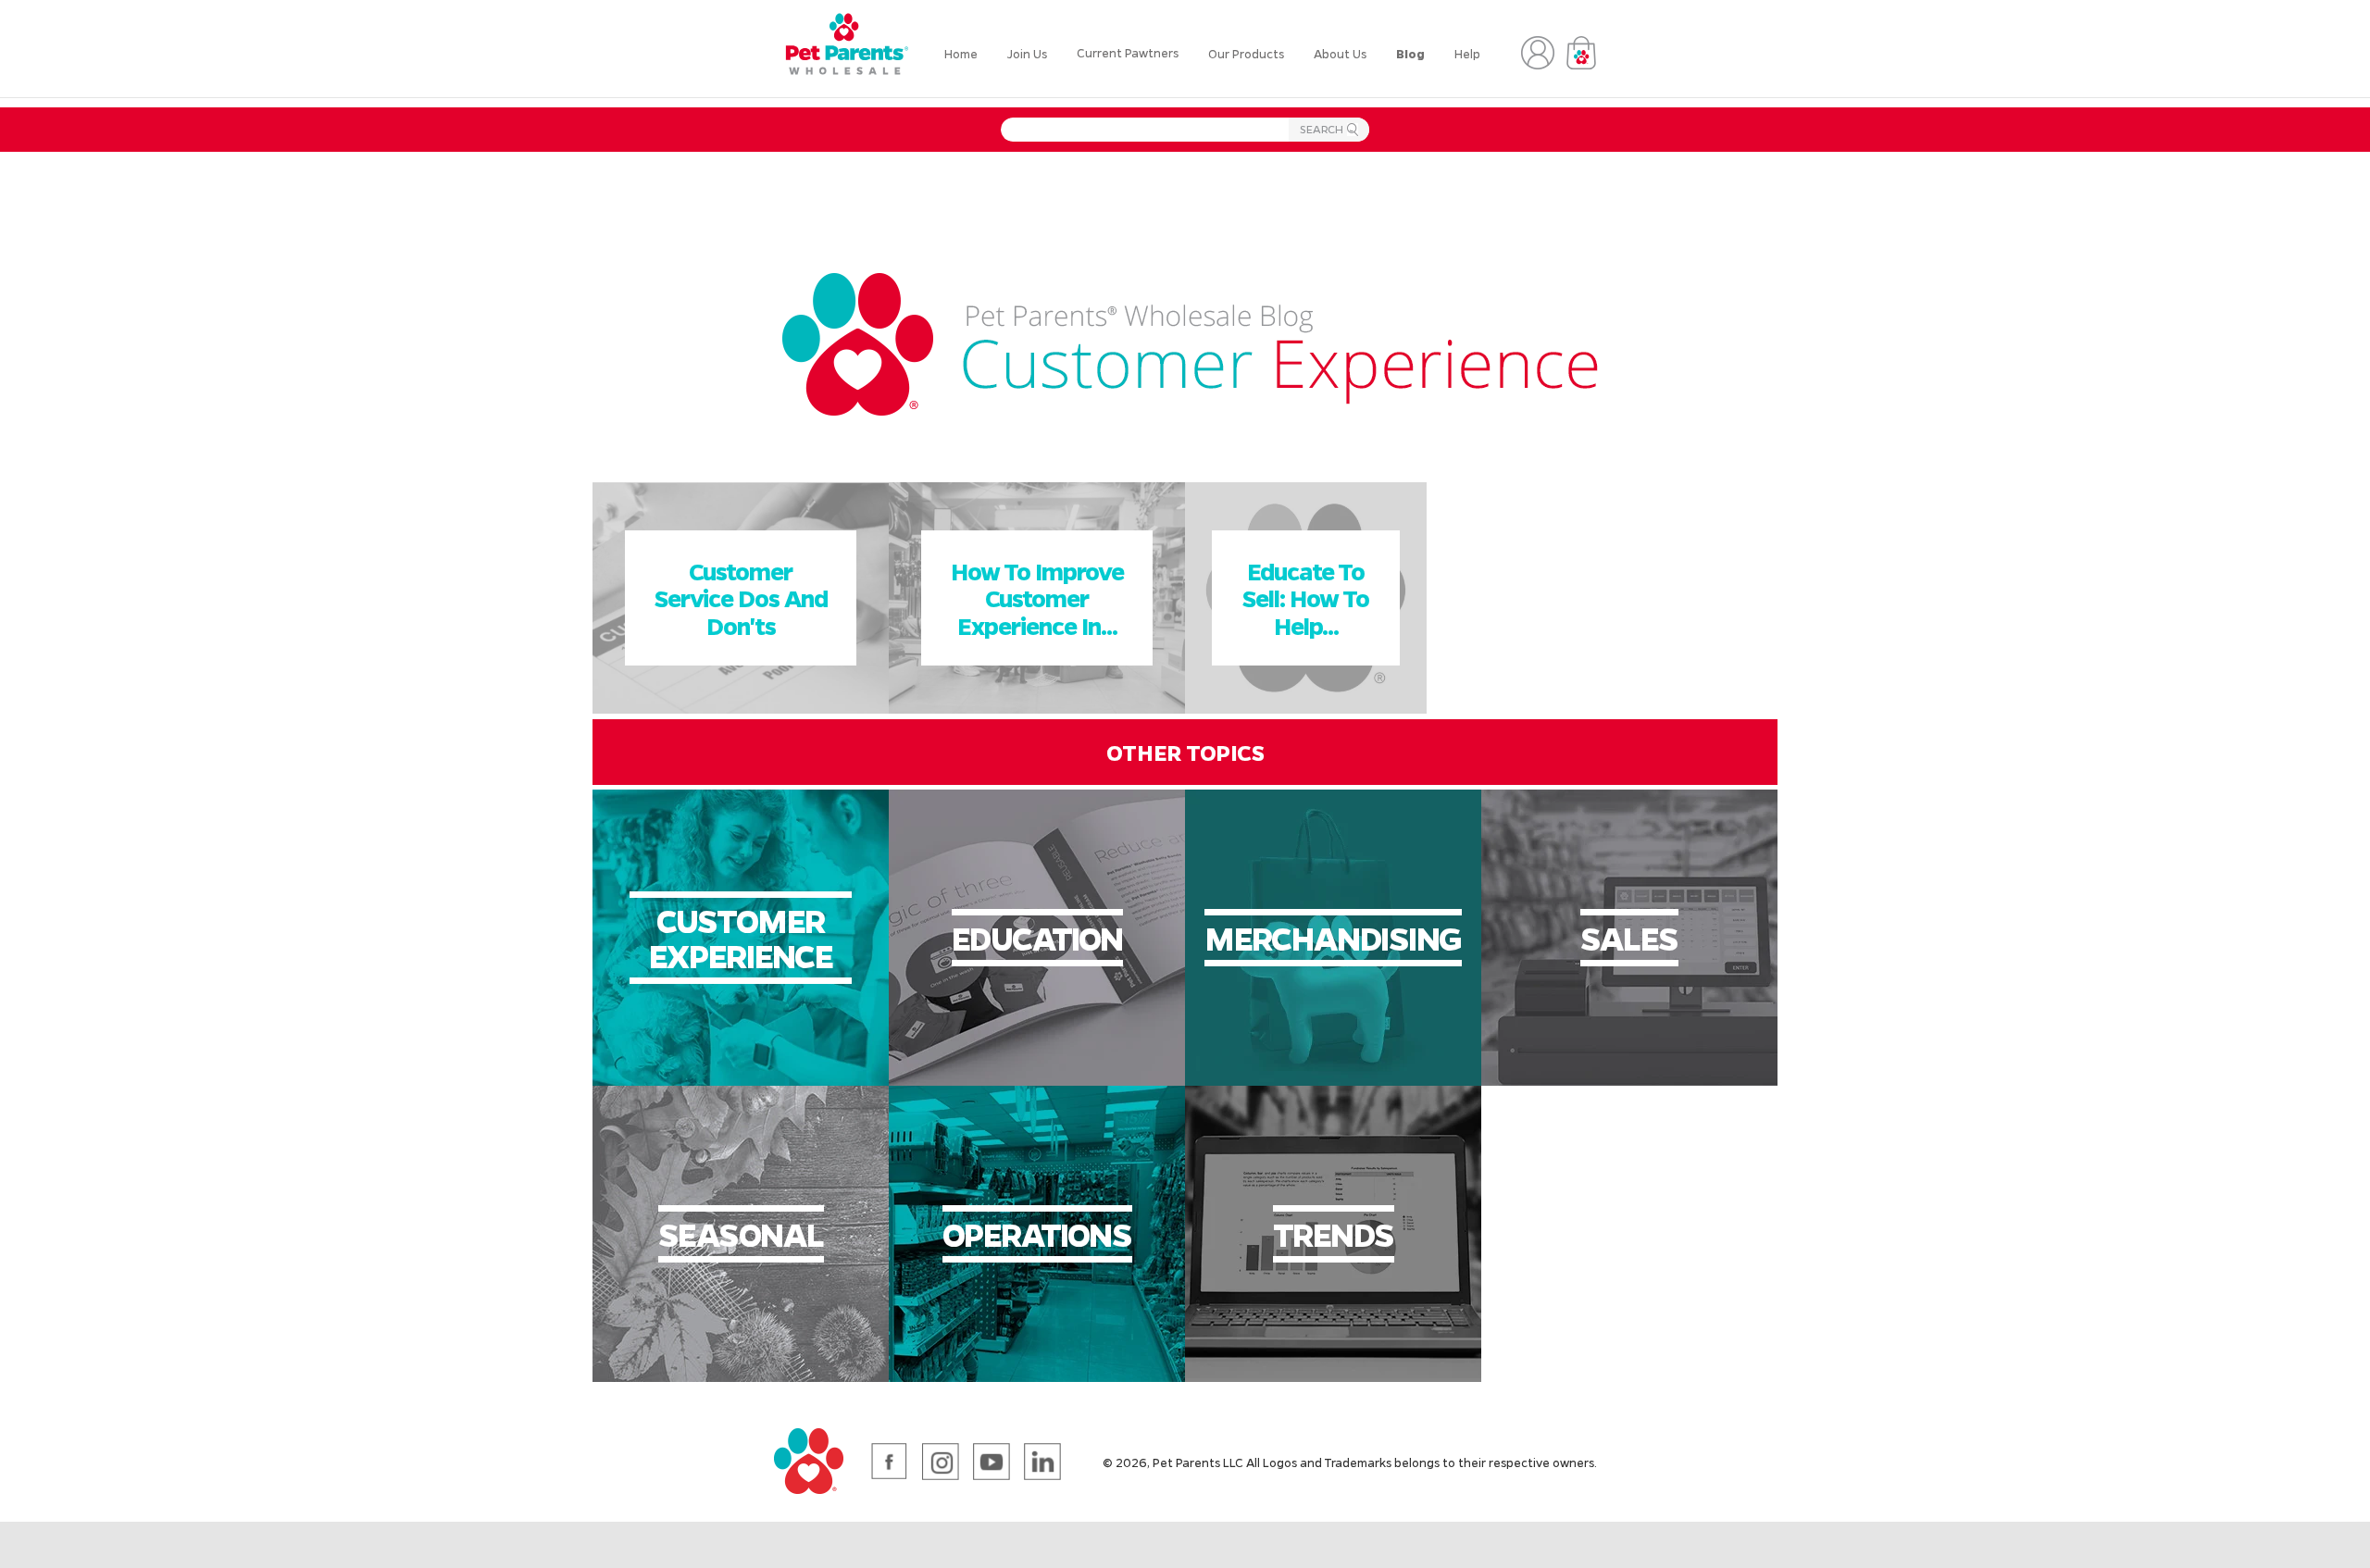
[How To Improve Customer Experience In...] (1037, 708)
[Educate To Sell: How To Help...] (1306, 708)
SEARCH (1321, 131)
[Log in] (1538, 53)
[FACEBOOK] (890, 1462)
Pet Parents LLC (1198, 1462)
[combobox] (1185, 130)
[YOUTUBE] (992, 1462)
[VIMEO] (1042, 1462)
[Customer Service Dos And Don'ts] (741, 708)
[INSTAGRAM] (941, 1462)
